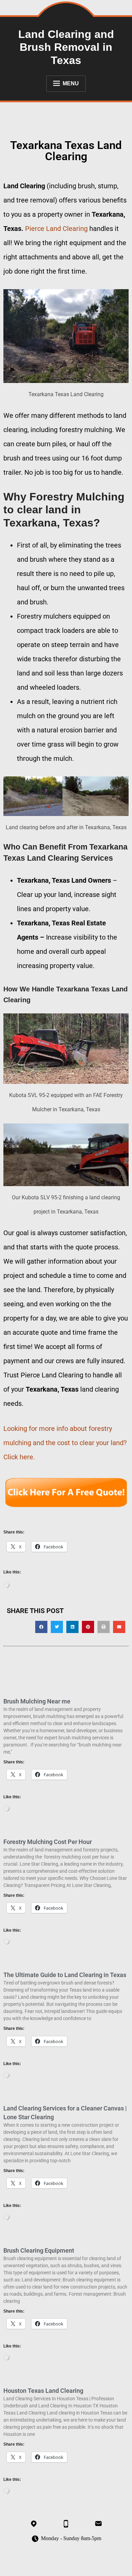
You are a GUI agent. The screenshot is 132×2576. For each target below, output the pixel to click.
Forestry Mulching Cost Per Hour (48, 1842)
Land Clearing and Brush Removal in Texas (66, 47)
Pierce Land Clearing (56, 229)
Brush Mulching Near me (37, 1701)
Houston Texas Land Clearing (43, 2391)
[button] (41, 1627)
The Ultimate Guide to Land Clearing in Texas (65, 1975)
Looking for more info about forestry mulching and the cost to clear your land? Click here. (65, 1443)
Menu (71, 83)
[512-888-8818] (66, 2524)
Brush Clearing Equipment (39, 2250)
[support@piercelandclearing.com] (98, 2524)
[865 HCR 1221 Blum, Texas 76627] (34, 2524)
